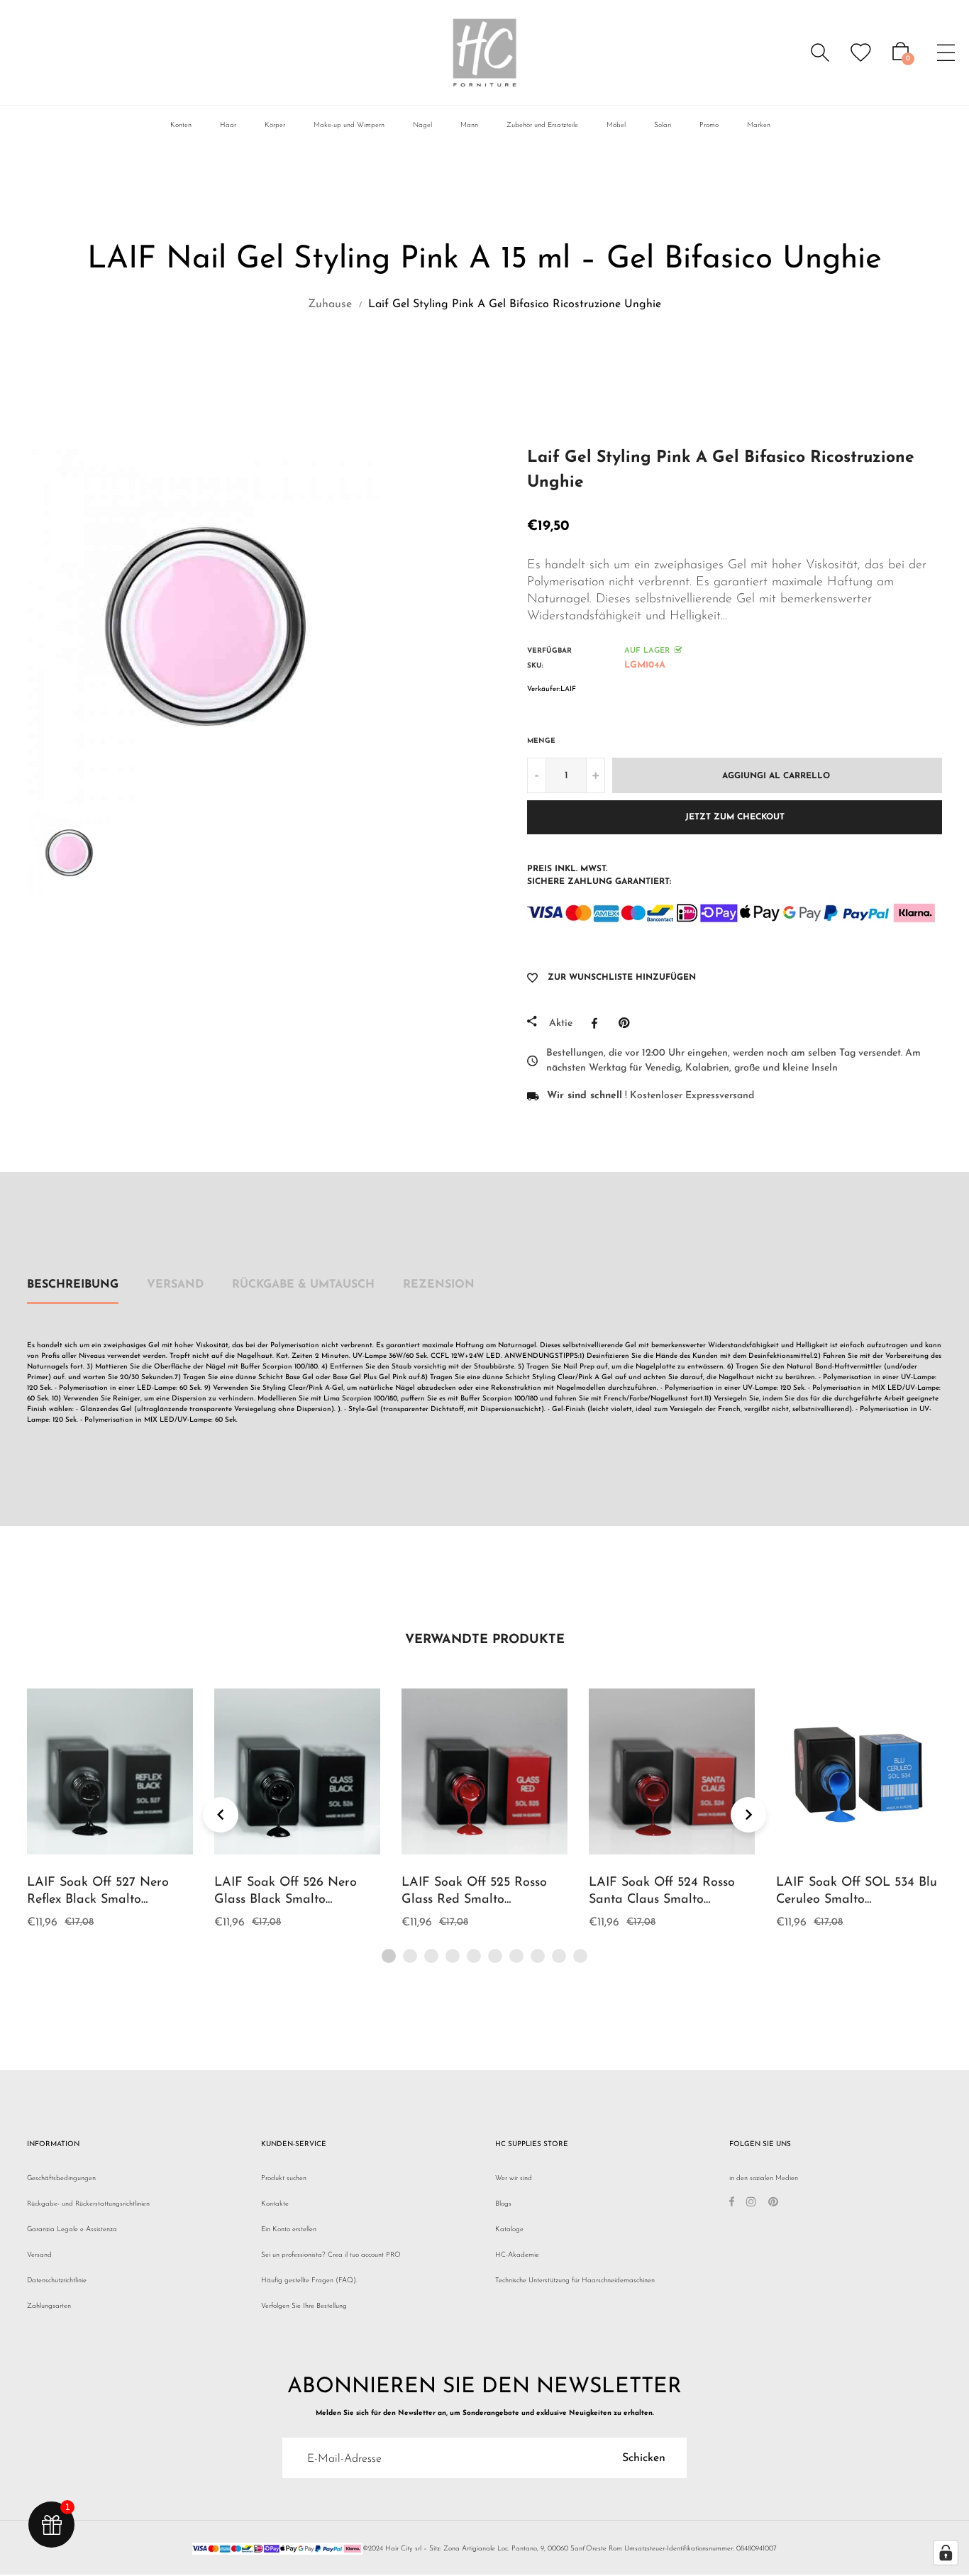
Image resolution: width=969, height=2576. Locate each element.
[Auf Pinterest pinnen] (627, 1023)
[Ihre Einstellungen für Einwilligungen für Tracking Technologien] (946, 2553)
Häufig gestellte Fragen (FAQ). (309, 2281)
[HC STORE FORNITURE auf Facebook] (732, 2204)
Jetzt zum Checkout (735, 817)
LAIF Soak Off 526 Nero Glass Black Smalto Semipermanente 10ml (286, 1900)
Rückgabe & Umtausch (303, 1285)
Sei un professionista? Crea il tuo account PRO (331, 2255)
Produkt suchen (284, 2178)
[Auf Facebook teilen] (598, 1023)
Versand (175, 1285)
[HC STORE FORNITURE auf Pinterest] (773, 2204)
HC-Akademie (517, 2255)
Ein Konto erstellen (289, 2229)
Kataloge (509, 2229)
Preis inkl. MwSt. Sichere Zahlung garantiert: (599, 875)
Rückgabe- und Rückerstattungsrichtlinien (88, 2204)
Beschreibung (73, 1285)
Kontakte (275, 2204)
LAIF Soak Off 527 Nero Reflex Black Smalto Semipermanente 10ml (98, 1900)
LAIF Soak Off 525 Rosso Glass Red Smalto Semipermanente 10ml (474, 1900)
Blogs (503, 2204)
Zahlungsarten (49, 2306)
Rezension (439, 1285)
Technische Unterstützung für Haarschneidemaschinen (575, 2281)
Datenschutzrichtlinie (57, 2281)
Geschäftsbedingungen (61, 2178)
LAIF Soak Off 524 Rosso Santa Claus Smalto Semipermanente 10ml (662, 1900)
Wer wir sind (514, 2178)
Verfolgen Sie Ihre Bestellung (304, 2306)
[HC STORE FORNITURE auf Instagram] (751, 2204)
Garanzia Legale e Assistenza (72, 2229)
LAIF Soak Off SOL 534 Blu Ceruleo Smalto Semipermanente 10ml (857, 1900)
